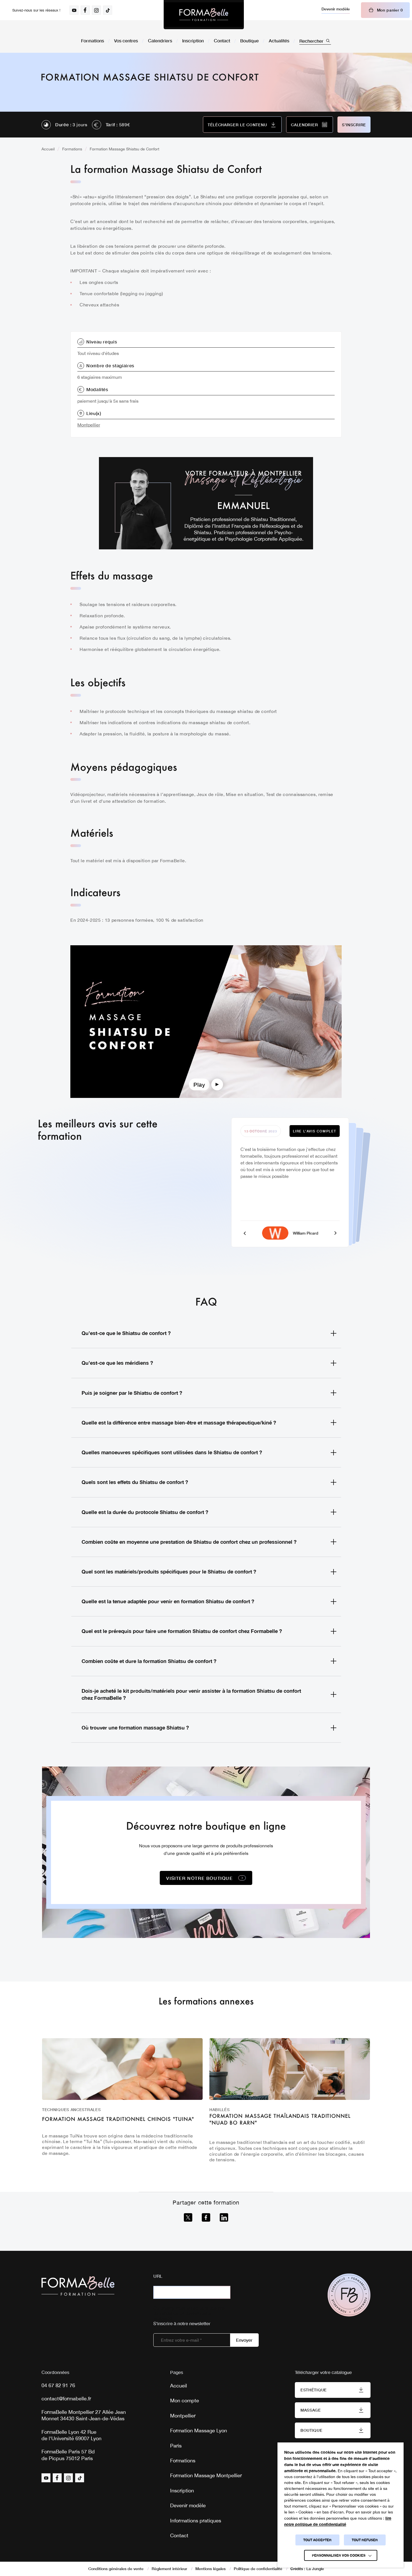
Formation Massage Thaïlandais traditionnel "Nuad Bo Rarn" (280, 2119)
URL (158, 2276)
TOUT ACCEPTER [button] (317, 2540)
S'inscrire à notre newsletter (182, 2323)
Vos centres (126, 41)
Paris (176, 2446)
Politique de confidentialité (258, 2569)
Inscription (193, 41)
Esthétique (314, 2390)
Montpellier (89, 425)
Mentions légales (210, 2569)
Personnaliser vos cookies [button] (339, 2555)
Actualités (279, 41)
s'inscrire (354, 125)
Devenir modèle (336, 9)
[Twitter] (188, 2217)
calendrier (304, 125)
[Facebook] (206, 2217)
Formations (92, 41)
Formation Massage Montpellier (206, 2475)
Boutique (249, 41)
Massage (311, 2410)
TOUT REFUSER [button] (365, 2540)
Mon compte (185, 2400)
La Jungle (315, 2569)
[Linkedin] (224, 2217)
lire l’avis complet (315, 1131)
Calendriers (160, 41)
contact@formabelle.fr (66, 2399)
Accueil (48, 149)
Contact (222, 41)
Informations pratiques (196, 2521)
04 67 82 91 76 (58, 2385)
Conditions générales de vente (116, 2569)
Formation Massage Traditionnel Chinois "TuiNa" (118, 2119)
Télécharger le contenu (237, 125)
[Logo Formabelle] (204, 15)
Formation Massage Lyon (199, 2431)
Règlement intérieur (169, 2569)
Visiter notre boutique (199, 1878)
